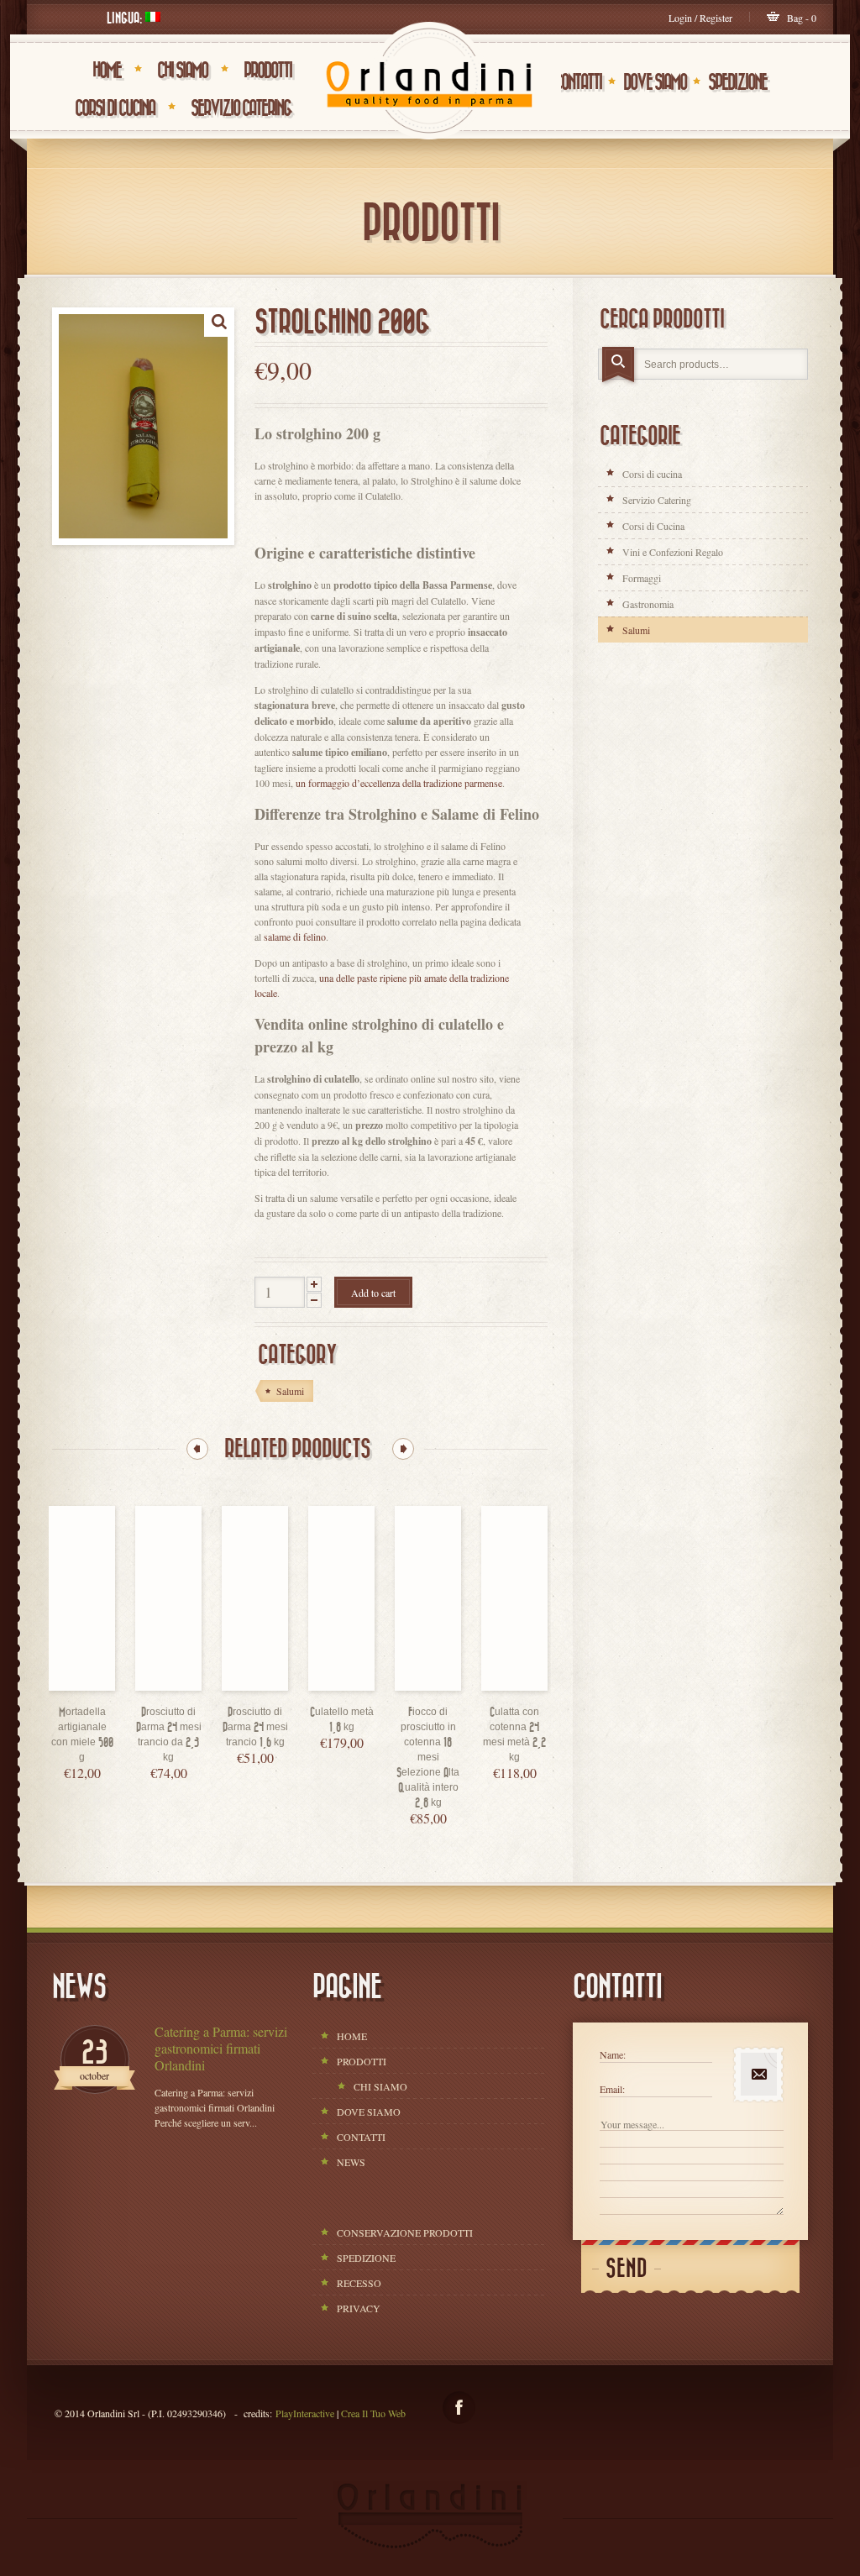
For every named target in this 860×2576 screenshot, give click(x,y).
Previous (197, 1449)
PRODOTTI (267, 71)
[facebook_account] (459, 2408)
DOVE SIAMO (655, 82)
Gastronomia (648, 604)
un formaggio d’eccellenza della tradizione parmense (399, 783)
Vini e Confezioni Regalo (673, 552)
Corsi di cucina (652, 474)
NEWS (351, 2162)
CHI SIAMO (182, 71)
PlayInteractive (305, 2413)
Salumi (636, 630)
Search (620, 366)
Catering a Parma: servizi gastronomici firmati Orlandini (221, 2049)
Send (627, 2269)
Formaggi (642, 578)
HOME (107, 71)
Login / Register (700, 18)
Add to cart (373, 1293)
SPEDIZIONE (737, 82)
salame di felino (295, 936)
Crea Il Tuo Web (373, 2413)
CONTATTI (578, 82)
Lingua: (126, 18)
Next (403, 1449)
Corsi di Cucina (115, 108)
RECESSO (359, 2283)
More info (99, 1686)
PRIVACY (359, 2308)
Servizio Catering (241, 108)
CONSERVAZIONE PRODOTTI (405, 2232)
